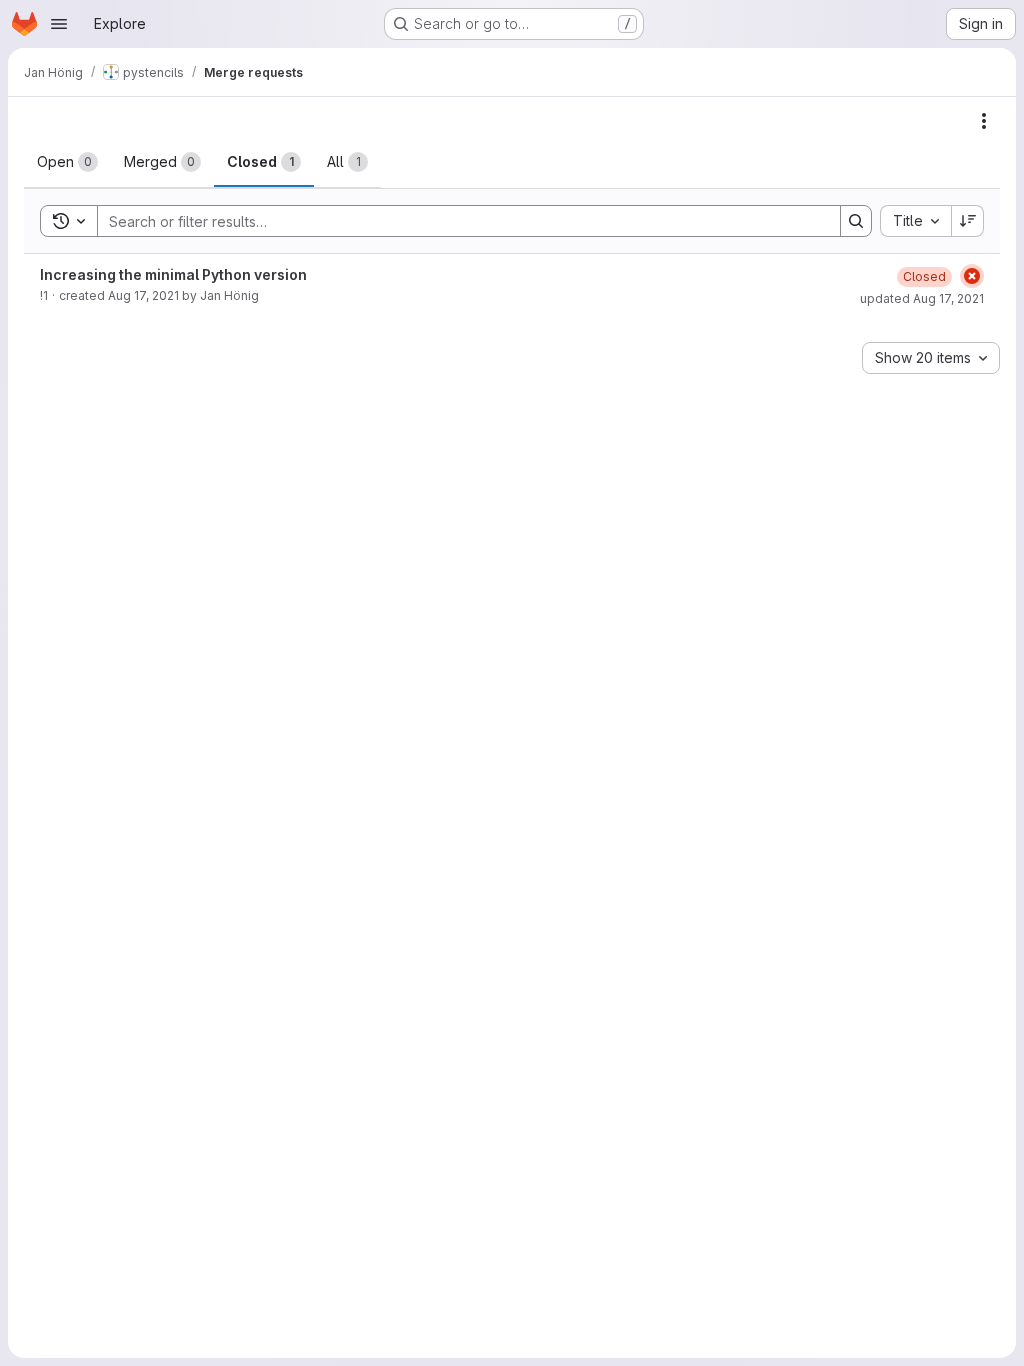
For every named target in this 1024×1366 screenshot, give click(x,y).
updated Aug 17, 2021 (922, 298)
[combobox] (915, 221)
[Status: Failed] (972, 276)
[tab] (67, 162)
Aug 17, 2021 (143, 295)
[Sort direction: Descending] (968, 221)
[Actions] (984, 121)
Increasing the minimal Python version (173, 274)
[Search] (856, 221)
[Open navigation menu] (59, 24)
